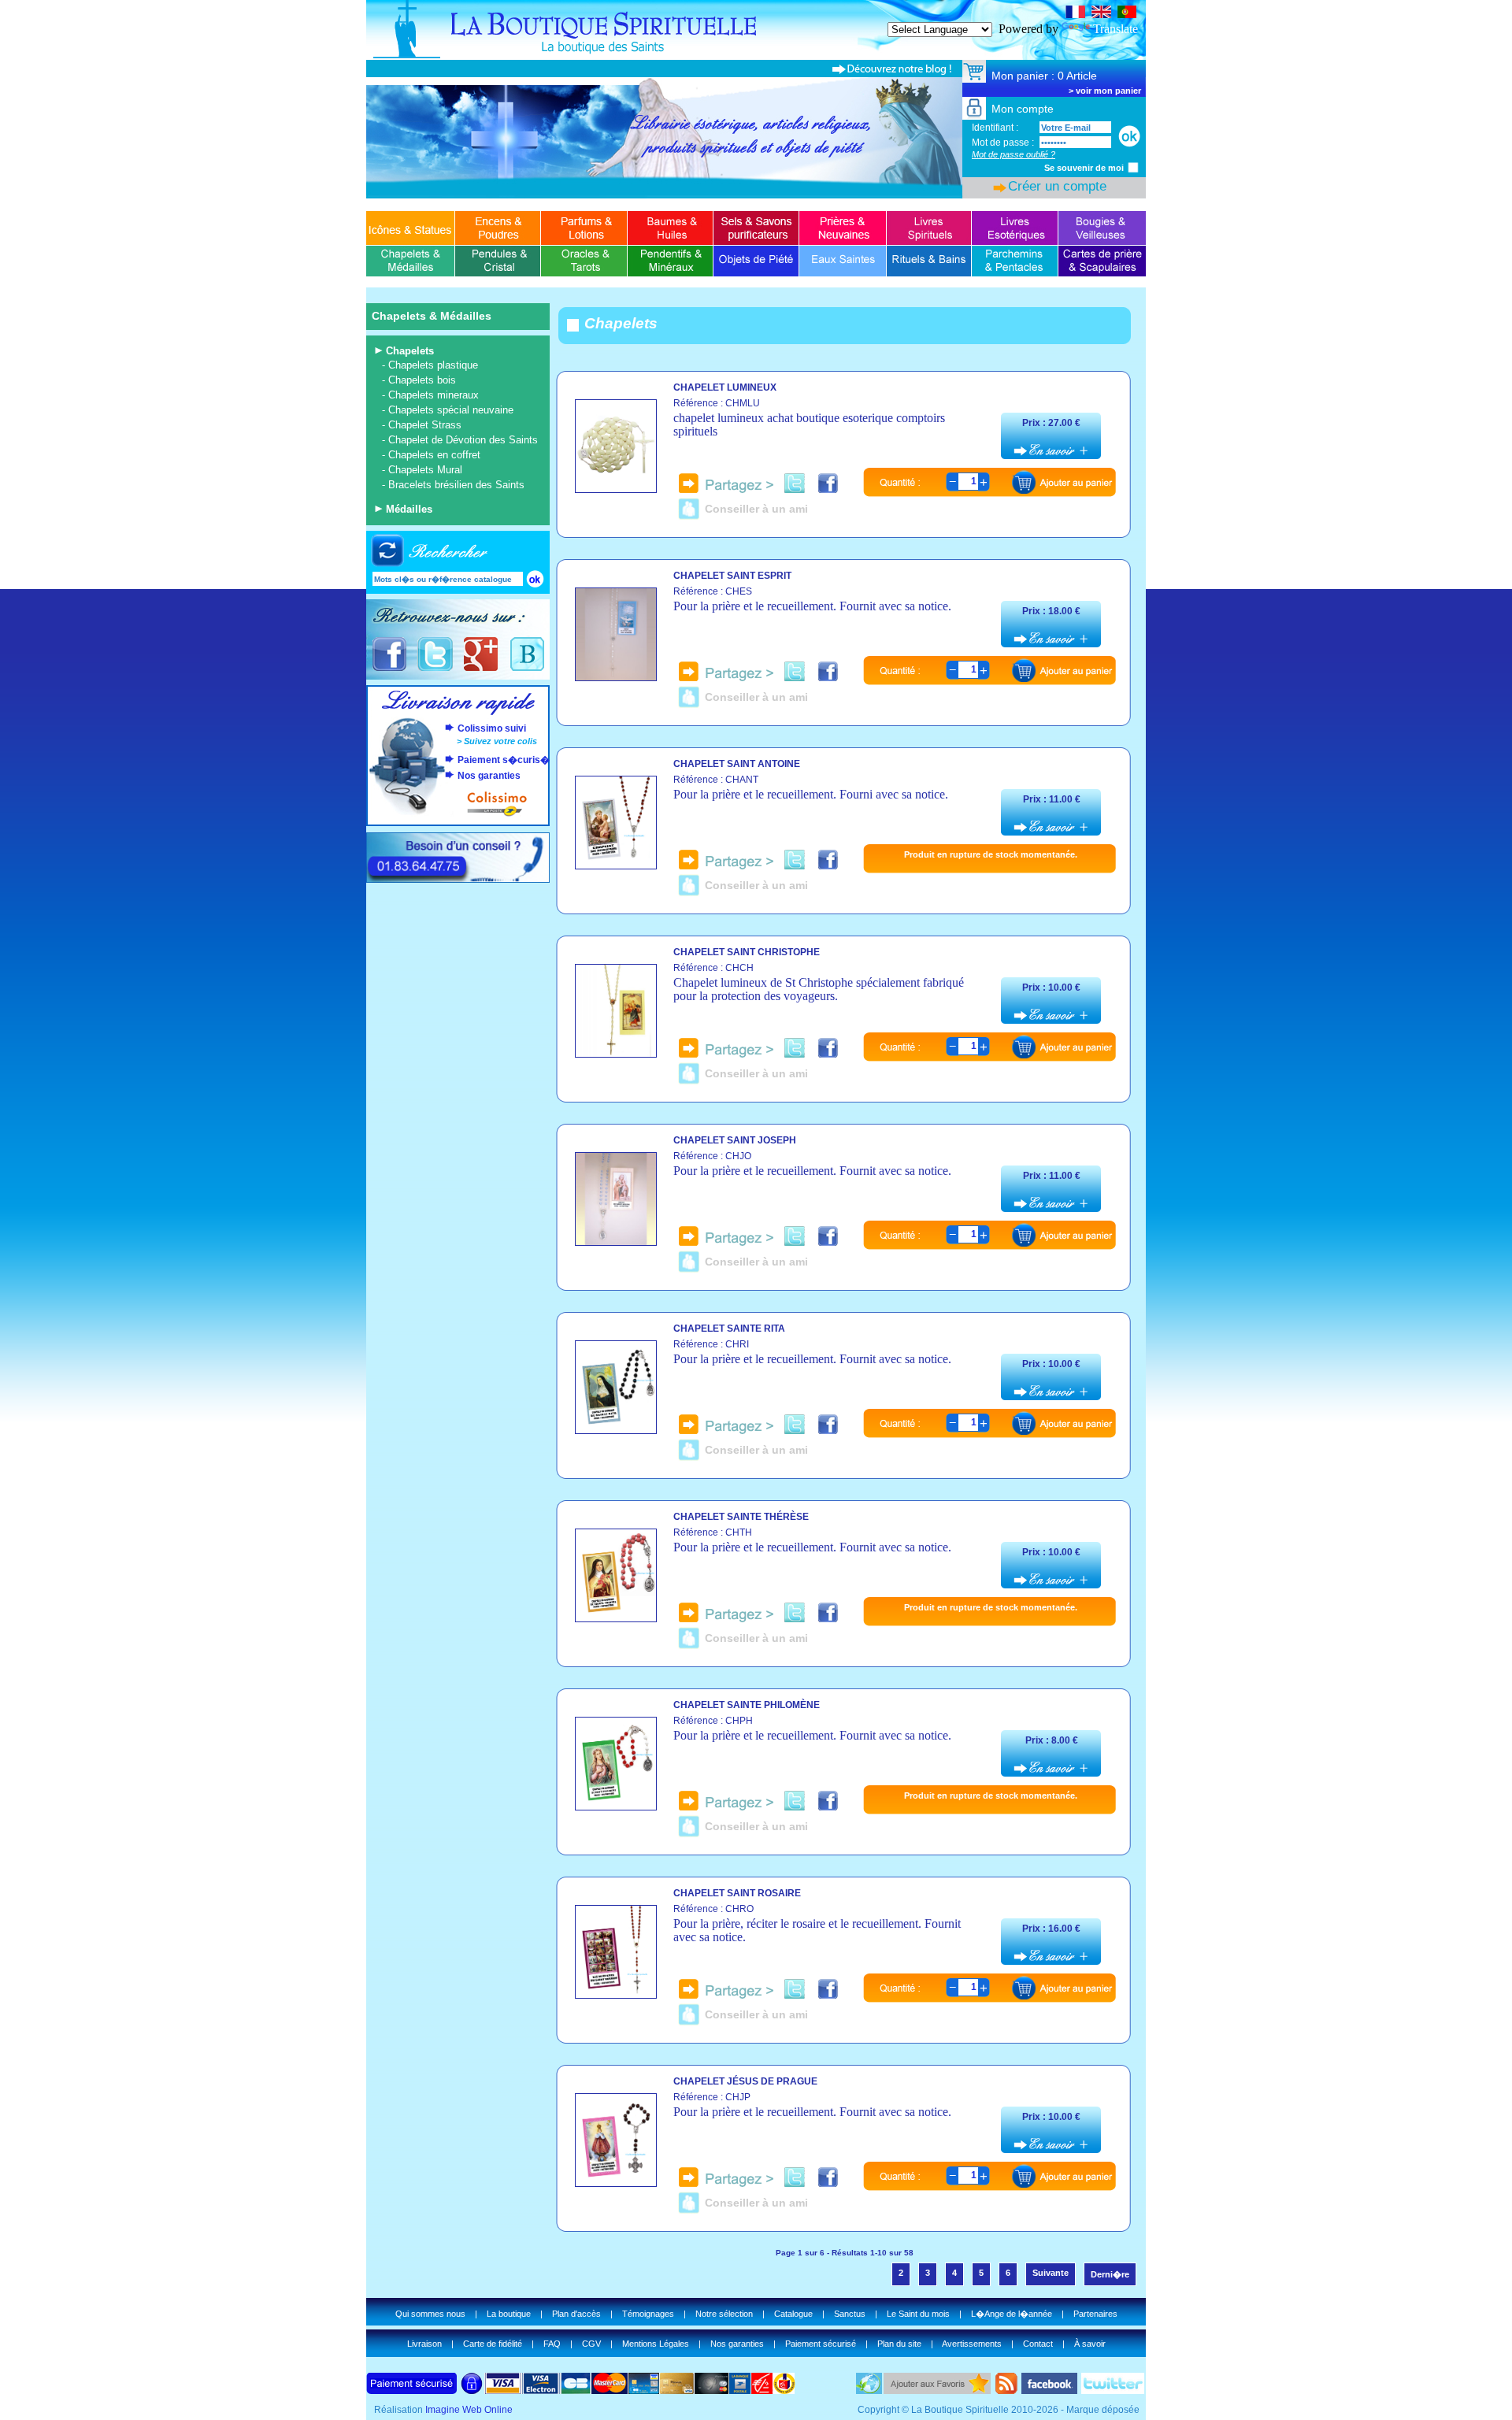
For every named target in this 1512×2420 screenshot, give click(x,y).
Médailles (409, 509)
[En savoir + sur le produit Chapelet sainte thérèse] (616, 1618)
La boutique (509, 2314)
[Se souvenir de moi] (1133, 167)
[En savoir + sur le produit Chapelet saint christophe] (616, 1053)
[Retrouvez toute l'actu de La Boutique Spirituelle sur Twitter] (435, 669)
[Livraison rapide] (458, 712)
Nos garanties (489, 776)
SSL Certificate (1184, 7)
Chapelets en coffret (434, 455)
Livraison (424, 2344)
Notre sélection (724, 2314)
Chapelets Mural (425, 470)
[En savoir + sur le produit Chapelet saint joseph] (616, 1242)
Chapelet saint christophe (747, 952)
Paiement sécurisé (821, 2344)
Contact (1038, 2344)
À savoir (1090, 2344)
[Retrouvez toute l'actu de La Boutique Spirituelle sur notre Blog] (526, 669)
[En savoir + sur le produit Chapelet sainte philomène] (616, 1806)
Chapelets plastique (433, 365)
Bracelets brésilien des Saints (456, 485)
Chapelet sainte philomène (747, 1705)
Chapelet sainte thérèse (741, 1517)
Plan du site (899, 2344)
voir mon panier (1108, 91)
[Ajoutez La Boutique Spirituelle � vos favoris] (937, 2390)
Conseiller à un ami (756, 509)
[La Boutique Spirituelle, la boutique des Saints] (756, 56)
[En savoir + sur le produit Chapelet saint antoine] (616, 865)
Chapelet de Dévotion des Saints (463, 440)
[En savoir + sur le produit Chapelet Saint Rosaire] (616, 1994)
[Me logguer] (1129, 136)
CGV (591, 2344)
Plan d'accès (576, 2314)
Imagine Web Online (469, 2410)
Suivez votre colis (500, 741)
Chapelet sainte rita (729, 1329)
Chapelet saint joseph (735, 1140)
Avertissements (972, 2344)
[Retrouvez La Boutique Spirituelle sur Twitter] (1113, 2390)
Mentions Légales (656, 2344)
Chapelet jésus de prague (745, 2081)
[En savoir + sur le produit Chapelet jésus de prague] (616, 2183)
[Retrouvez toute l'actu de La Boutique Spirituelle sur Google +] (481, 669)
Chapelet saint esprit (732, 576)
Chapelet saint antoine (737, 764)
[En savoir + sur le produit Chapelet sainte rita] (616, 1430)
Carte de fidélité (493, 2344)
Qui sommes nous (430, 2314)
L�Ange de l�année (1012, 2314)
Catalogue (793, 2314)
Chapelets (410, 351)
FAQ (552, 2344)
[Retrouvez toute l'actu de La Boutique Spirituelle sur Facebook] (389, 669)
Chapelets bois (422, 380)
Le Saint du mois (918, 2314)
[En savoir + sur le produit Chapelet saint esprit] (616, 677)
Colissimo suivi (492, 728)
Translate (1115, 29)
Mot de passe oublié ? (1014, 154)
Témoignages (648, 2314)
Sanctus (850, 2314)
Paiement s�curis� (504, 760)
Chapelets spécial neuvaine (451, 410)
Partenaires (1095, 2314)
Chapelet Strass (425, 425)
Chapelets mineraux (434, 395)
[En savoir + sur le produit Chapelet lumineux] (616, 489)
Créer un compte (1057, 186)
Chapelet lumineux (725, 387)
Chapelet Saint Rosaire (737, 1893)
